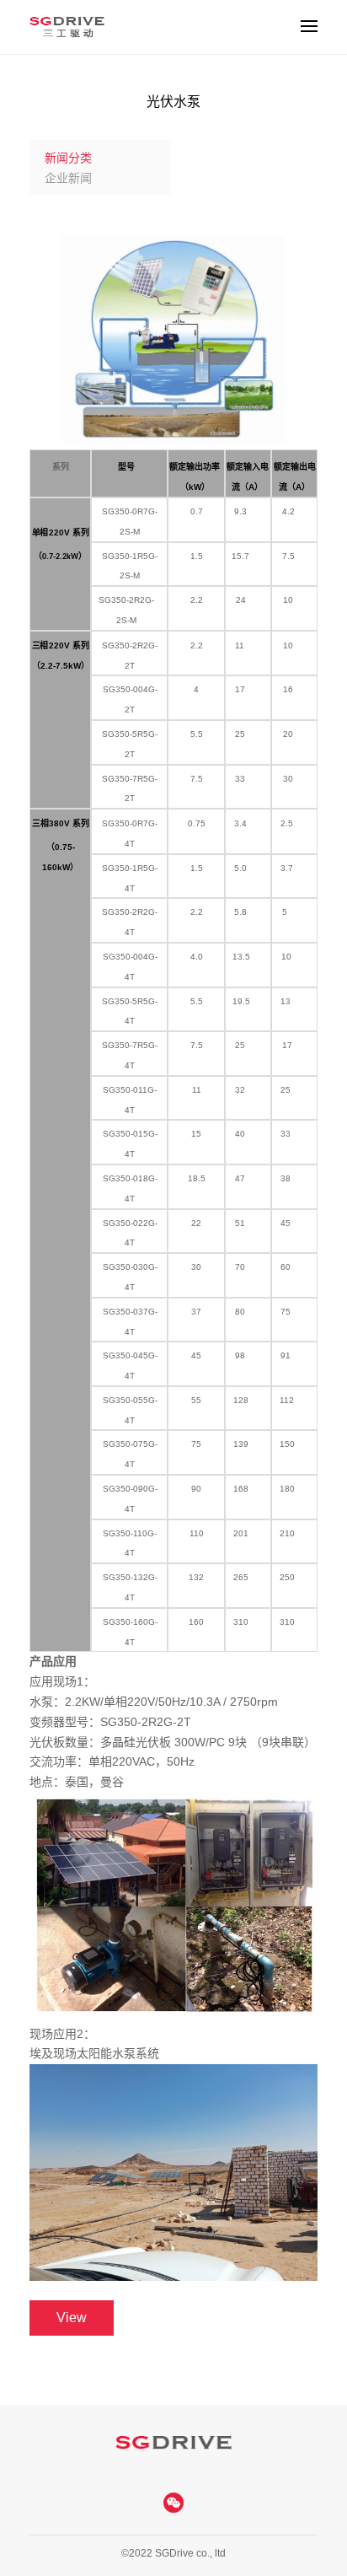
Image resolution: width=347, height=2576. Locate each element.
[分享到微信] (173, 2503)
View (72, 2318)
